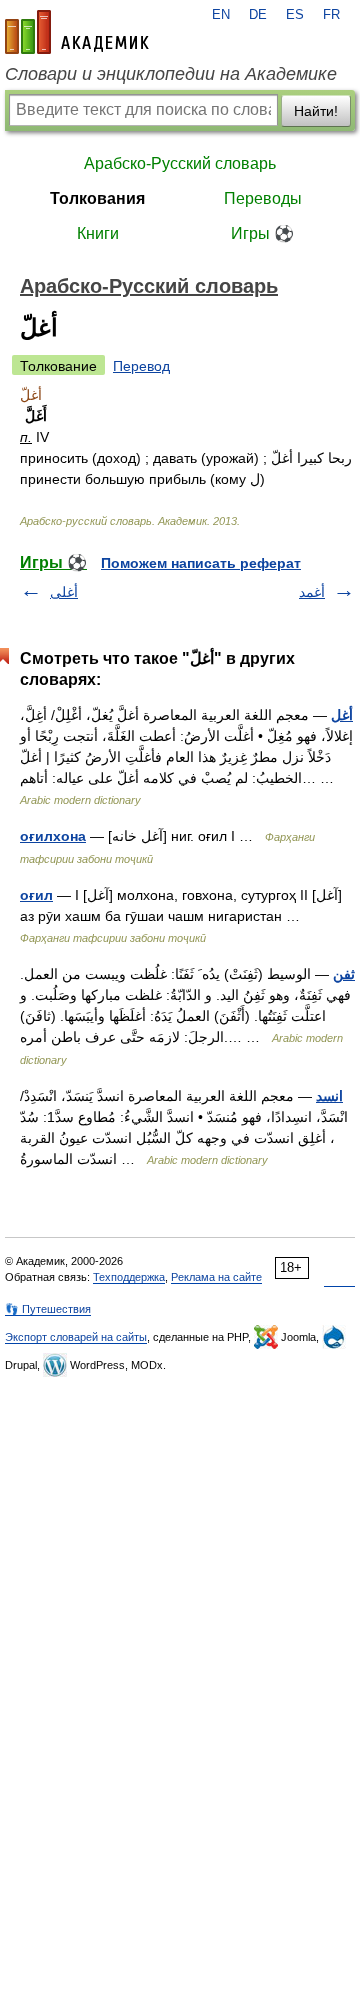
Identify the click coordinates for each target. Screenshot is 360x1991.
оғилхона (53, 836)
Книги (98, 233)
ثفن (344, 974)
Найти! (316, 111)
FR (331, 15)
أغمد (312, 592)
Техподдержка (129, 1277)
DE (258, 15)
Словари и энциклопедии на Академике (171, 74)
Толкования (97, 198)
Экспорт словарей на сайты (76, 1337)
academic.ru (77, 32)
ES (295, 15)
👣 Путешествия (48, 1309)
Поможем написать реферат (201, 563)
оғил (36, 895)
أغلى (64, 592)
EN (221, 15)
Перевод (141, 366)
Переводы (263, 198)
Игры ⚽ (262, 233)
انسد (329, 1096)
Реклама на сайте (216, 1277)
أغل (342, 715)
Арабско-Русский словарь (180, 163)
